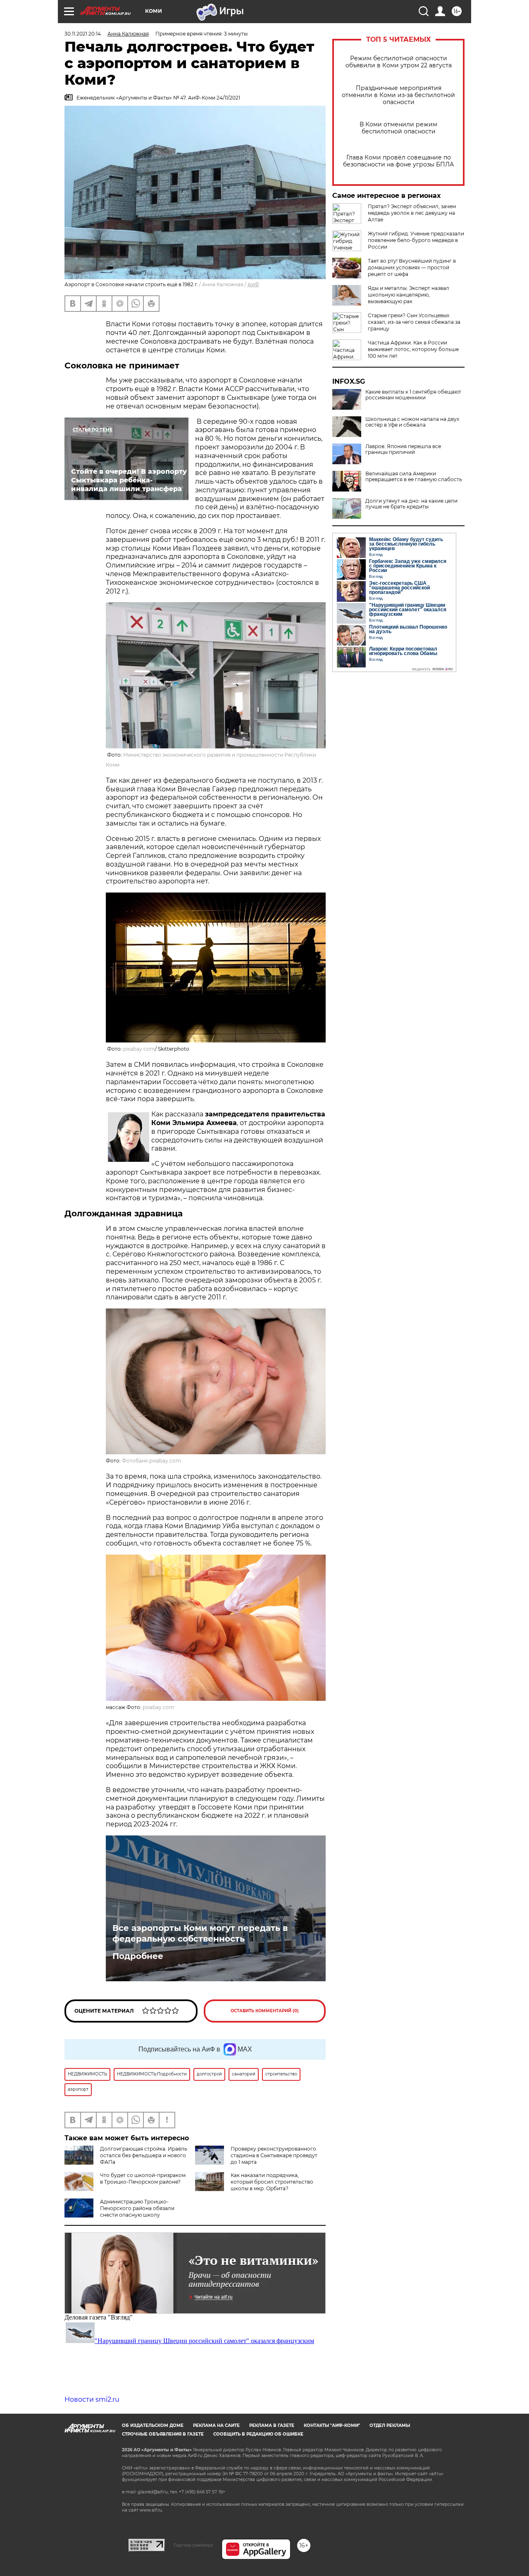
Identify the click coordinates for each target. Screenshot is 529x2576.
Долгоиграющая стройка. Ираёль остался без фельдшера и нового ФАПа (144, 2155)
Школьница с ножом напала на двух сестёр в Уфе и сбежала (412, 422)
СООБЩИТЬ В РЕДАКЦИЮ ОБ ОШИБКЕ (258, 2434)
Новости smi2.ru (92, 2399)
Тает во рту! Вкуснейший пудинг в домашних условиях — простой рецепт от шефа (412, 267)
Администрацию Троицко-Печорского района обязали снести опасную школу (137, 2208)
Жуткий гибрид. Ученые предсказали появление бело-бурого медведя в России (416, 240)
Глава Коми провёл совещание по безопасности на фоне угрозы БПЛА (398, 161)
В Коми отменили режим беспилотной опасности (398, 128)
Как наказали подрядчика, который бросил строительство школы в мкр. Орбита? (272, 2182)
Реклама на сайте (216, 2425)
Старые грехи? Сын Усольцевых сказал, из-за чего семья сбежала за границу (414, 322)
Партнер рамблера (193, 2545)
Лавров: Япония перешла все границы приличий (403, 449)
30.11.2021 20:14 (83, 34)
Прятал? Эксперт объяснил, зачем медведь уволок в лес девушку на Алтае (412, 213)
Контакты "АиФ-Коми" (332, 2425)
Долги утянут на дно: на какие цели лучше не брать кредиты (411, 504)
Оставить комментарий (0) (265, 2011)
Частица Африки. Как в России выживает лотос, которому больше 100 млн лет (413, 349)
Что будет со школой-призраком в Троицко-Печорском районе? (143, 2178)
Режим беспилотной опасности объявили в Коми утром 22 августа (399, 62)
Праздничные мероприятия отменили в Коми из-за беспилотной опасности (398, 95)
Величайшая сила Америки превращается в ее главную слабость (414, 477)
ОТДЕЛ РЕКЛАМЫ (390, 2425)
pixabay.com (139, 1049)
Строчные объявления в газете (163, 2434)
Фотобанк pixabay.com (151, 1461)
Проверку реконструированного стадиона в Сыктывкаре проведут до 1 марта (274, 2155)
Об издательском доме (153, 2425)
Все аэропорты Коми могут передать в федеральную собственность (200, 1933)
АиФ (253, 284)
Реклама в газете (272, 2425)
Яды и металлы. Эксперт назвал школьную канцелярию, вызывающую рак (409, 295)
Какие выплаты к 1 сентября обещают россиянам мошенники (413, 395)
